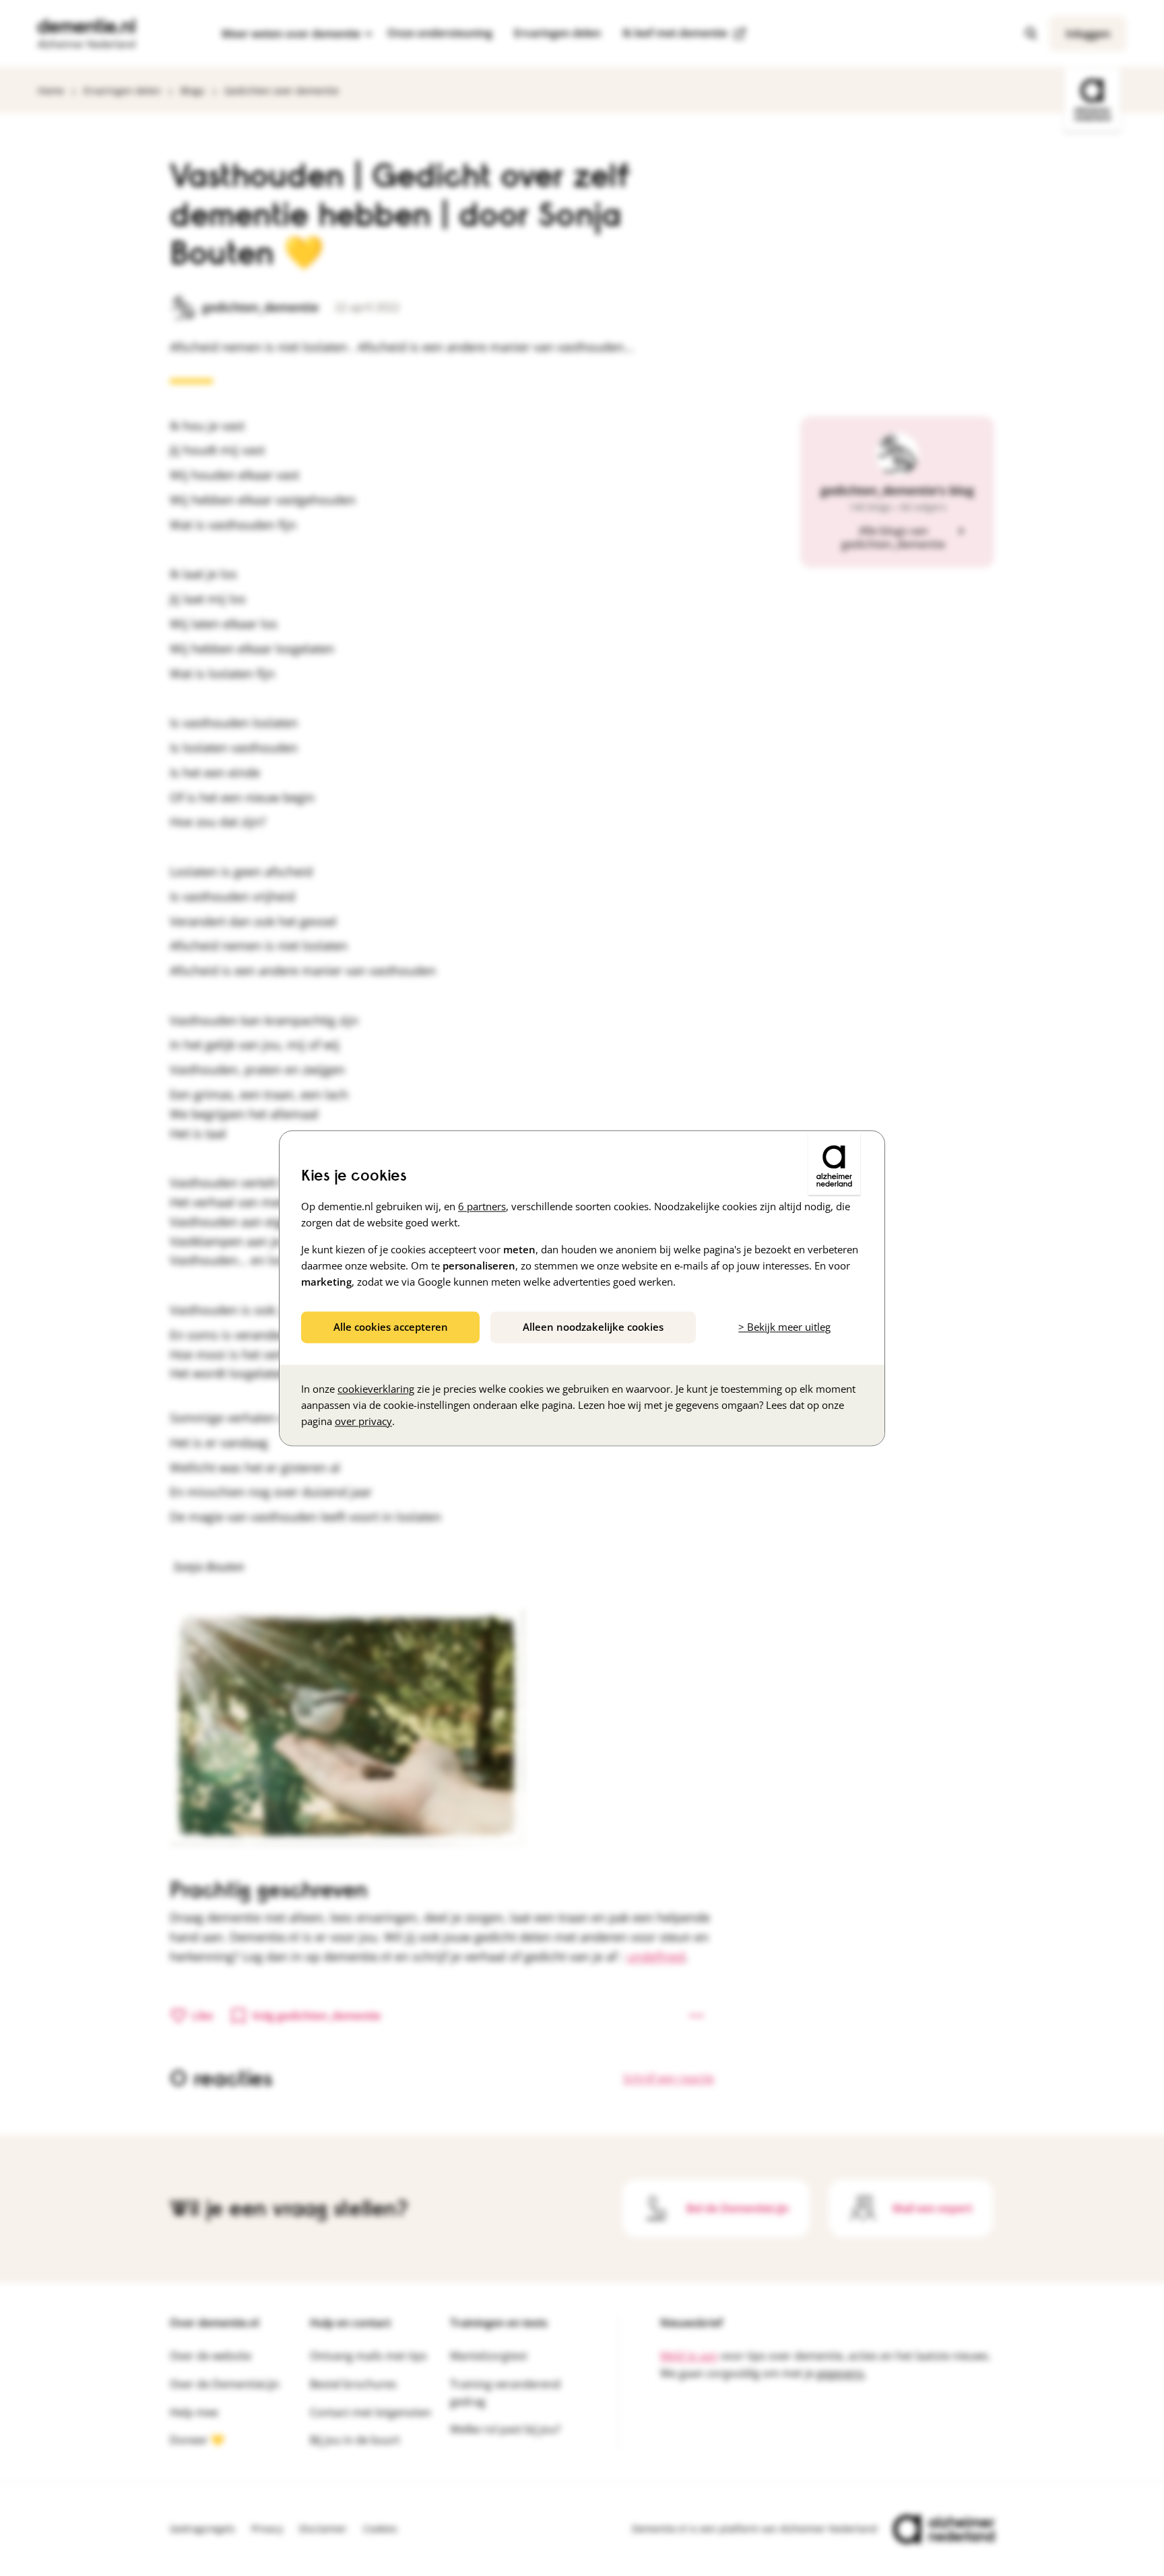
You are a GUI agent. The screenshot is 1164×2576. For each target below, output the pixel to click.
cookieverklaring (376, 1389)
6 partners (482, 1206)
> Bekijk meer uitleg (784, 1327)
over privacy (363, 1421)
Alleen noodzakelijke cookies (593, 1327)
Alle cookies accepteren (391, 1327)
